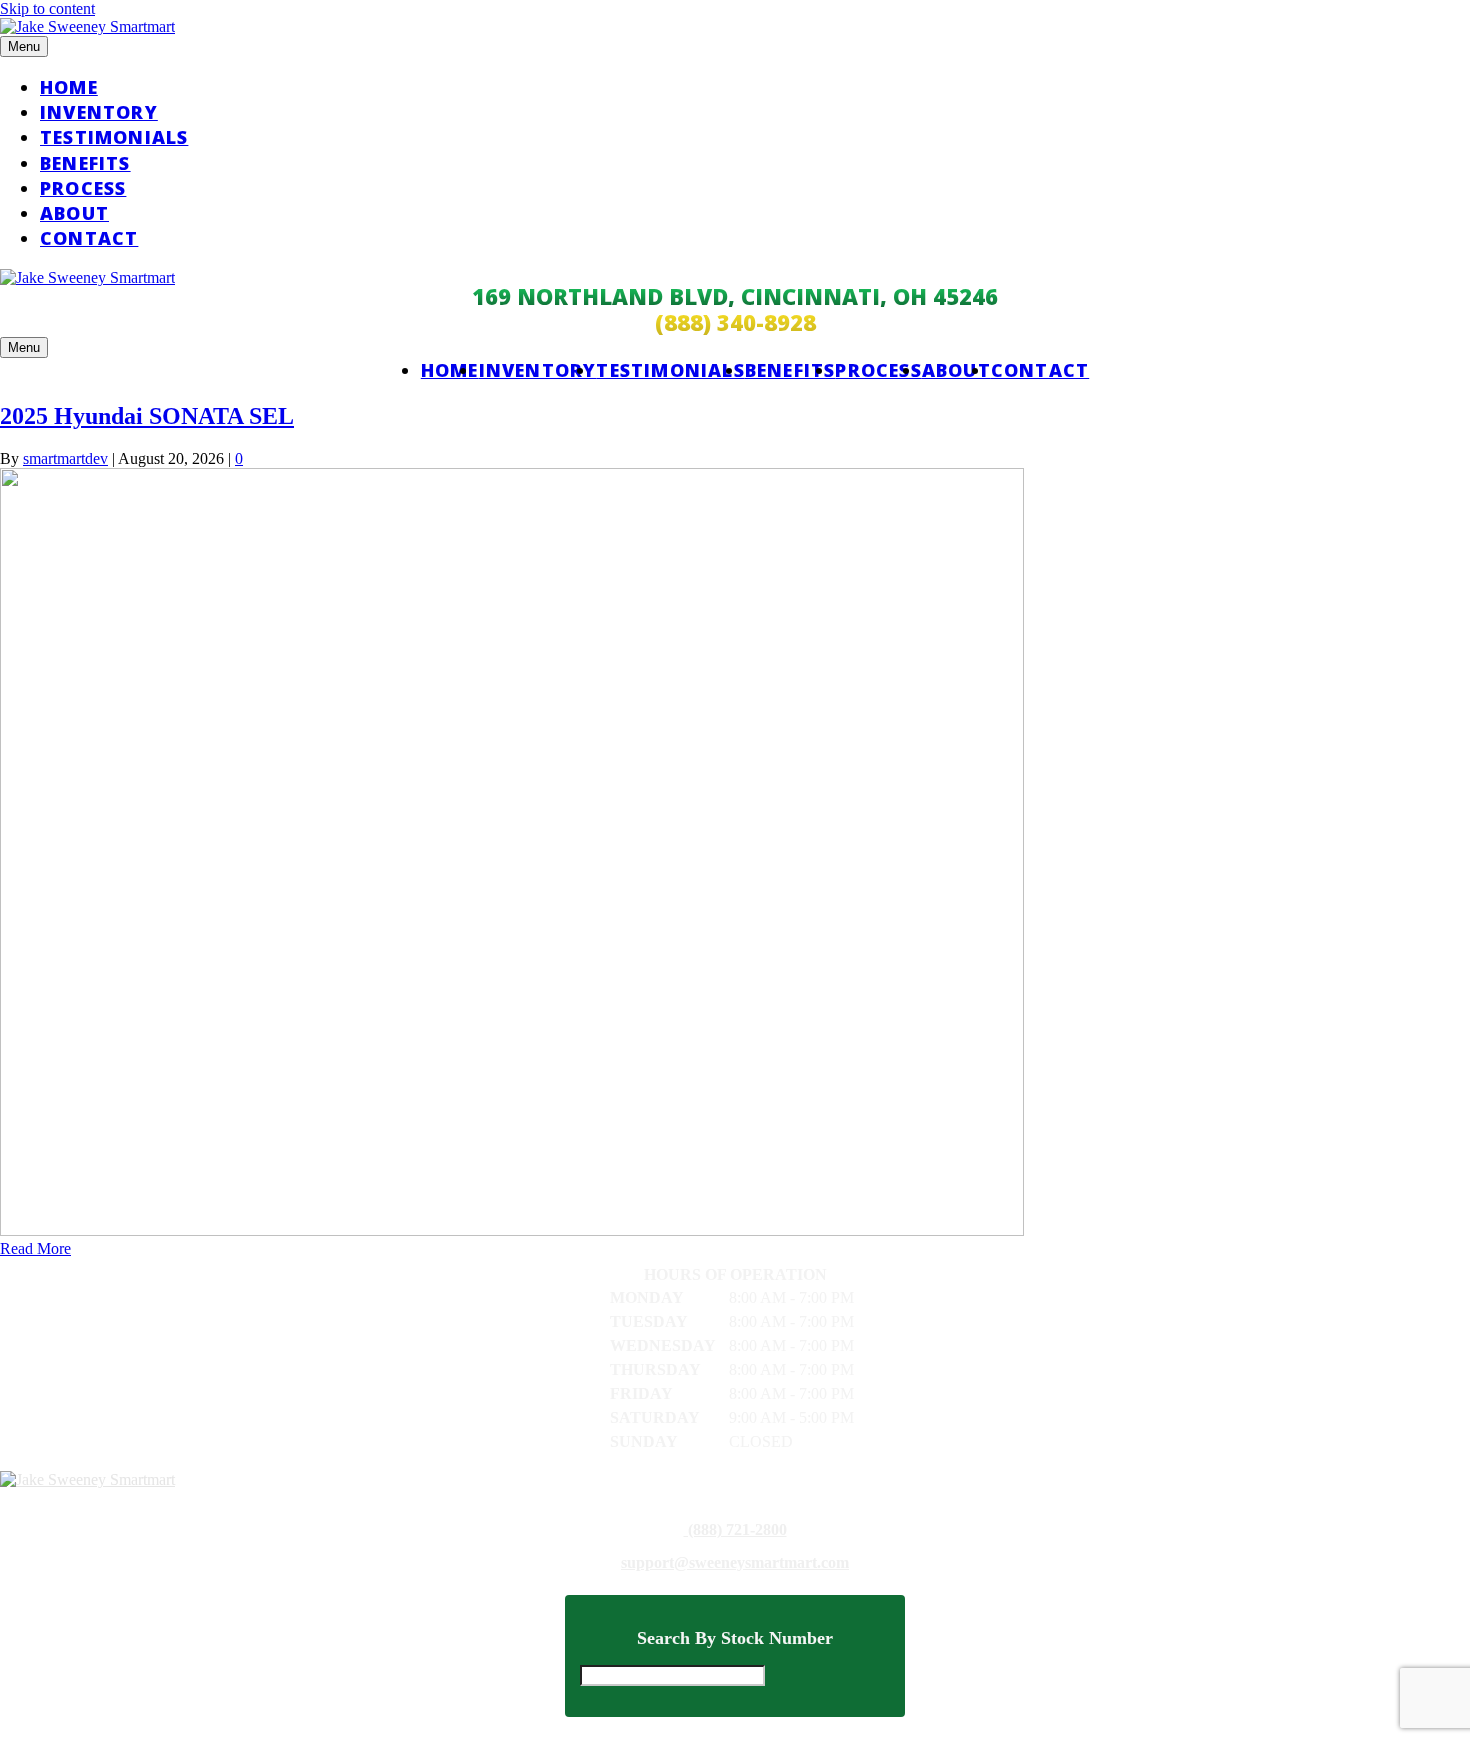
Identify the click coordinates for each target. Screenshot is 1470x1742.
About (74, 213)
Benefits (85, 163)
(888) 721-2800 (735, 1530)
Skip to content (47, 8)
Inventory (99, 112)
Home (69, 87)
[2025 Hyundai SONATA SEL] (512, 1230)
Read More (35, 1248)
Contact (89, 238)
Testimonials (114, 137)
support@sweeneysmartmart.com (735, 1563)
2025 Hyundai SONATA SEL (147, 416)
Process (83, 188)
